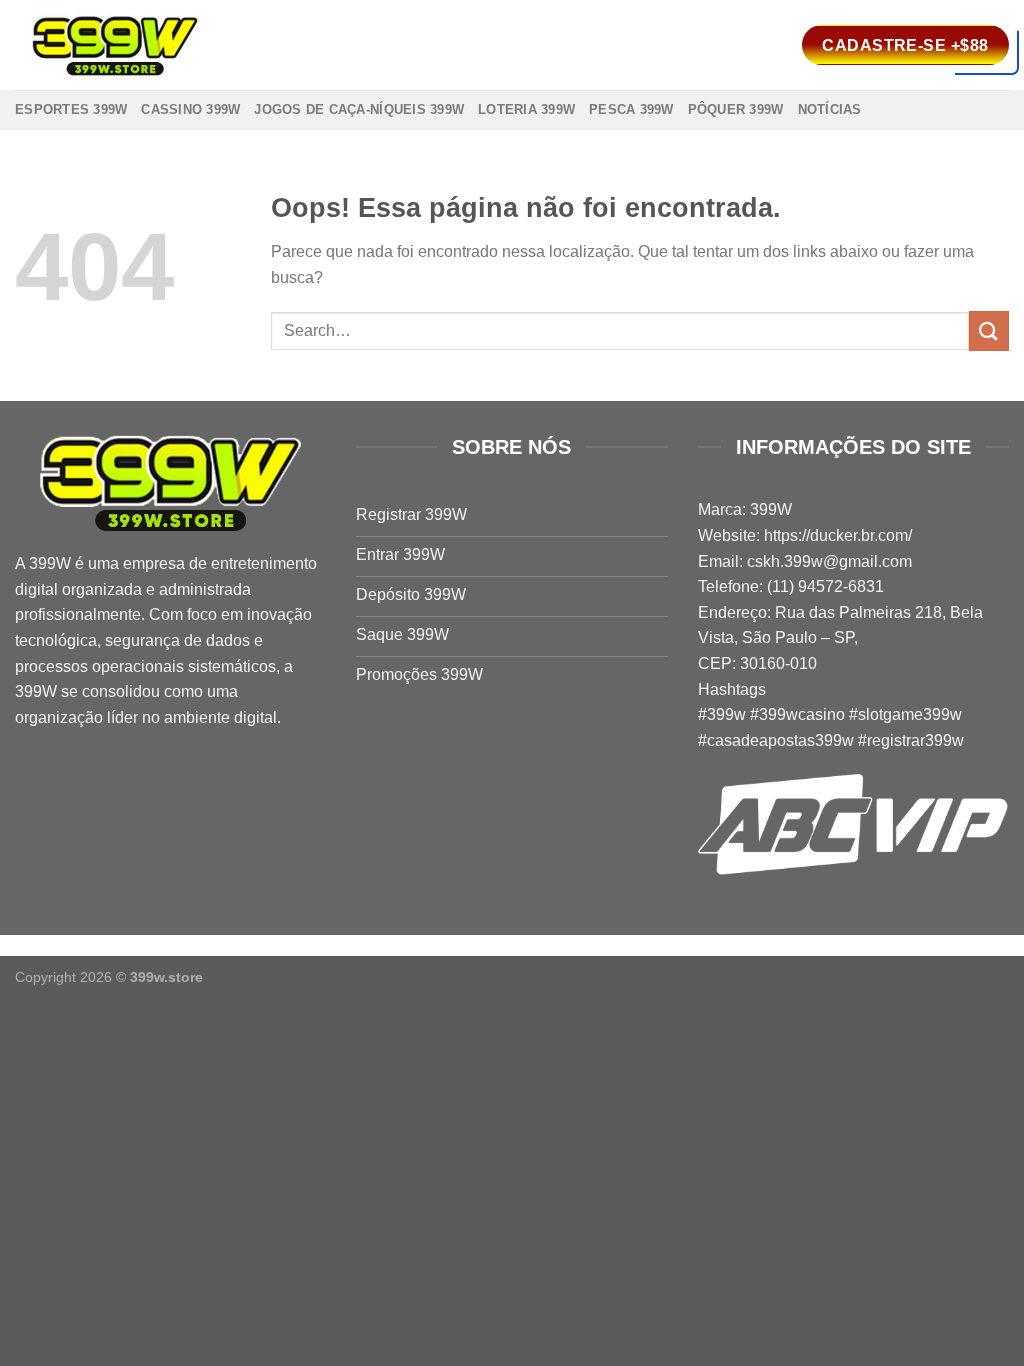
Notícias (830, 109)
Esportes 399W (71, 109)
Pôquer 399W (736, 109)
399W (50, 563)
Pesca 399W (631, 109)
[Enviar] (989, 330)
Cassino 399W (190, 109)
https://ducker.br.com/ (838, 535)
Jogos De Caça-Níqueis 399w (359, 109)
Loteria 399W (526, 109)
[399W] (115, 45)
